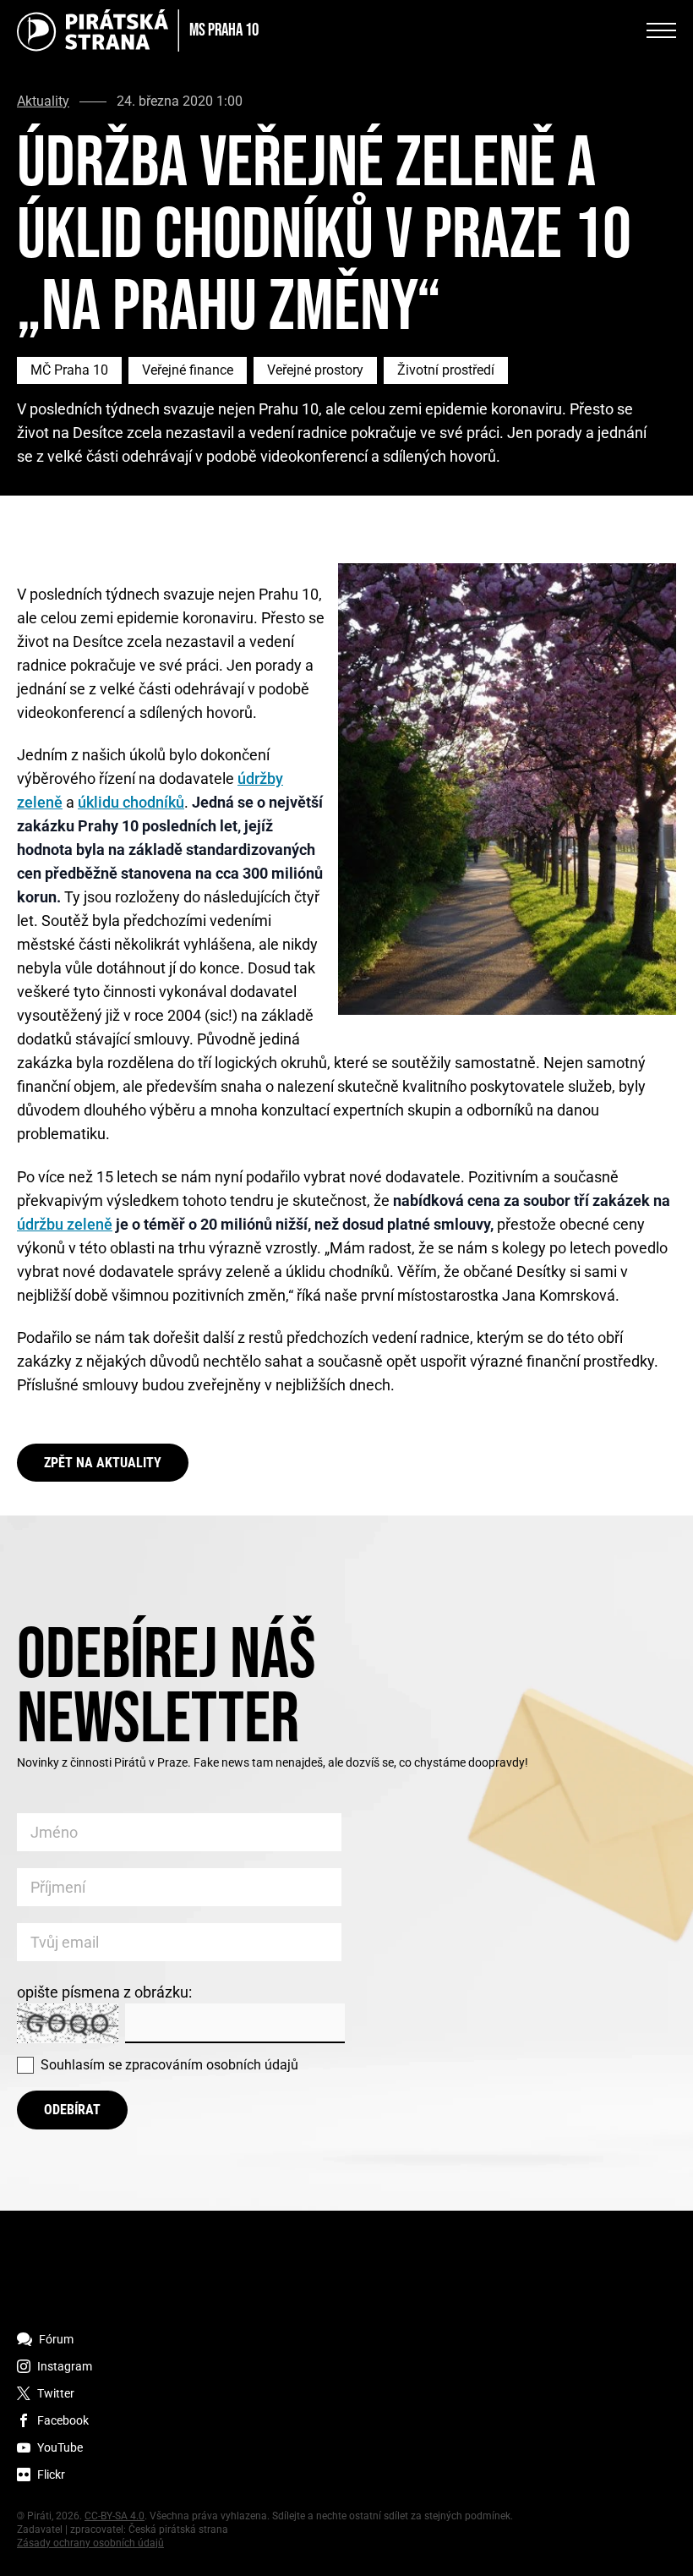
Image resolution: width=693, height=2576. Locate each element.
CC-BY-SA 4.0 (115, 2516)
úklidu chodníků (131, 802)
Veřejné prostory (315, 370)
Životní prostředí (446, 370)
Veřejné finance (188, 370)
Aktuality (43, 101)
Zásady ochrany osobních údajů (90, 2543)
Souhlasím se (169, 2065)
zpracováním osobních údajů (212, 2065)
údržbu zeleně (65, 1224)
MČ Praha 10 (69, 370)
